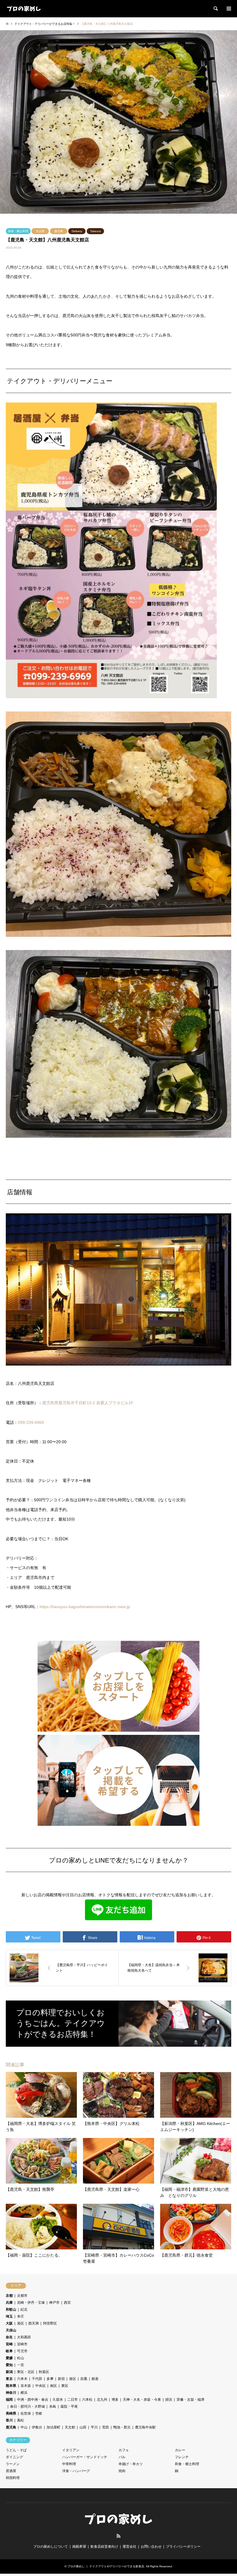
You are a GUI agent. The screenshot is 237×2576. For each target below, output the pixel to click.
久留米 (58, 2400)
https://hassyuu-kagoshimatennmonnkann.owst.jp (85, 1607)
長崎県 (11, 2413)
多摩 (50, 2379)
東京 (9, 2379)
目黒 (84, 2379)
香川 (9, 2420)
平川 (94, 2427)
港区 (21, 2323)
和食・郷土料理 (18, 231)
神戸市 (54, 2303)
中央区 (40, 2386)
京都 (9, 2296)
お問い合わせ (151, 2547)
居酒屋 (11, 2471)
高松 (21, 2420)
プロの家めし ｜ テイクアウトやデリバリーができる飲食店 (106, 2566)
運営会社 (129, 2547)
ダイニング (14, 2457)
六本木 (22, 2379)
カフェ (124, 2450)
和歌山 (11, 2309)
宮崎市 (22, 2344)
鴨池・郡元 (122, 2427)
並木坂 (26, 2386)
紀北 (24, 2309)
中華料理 (69, 2464)
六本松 (87, 2400)
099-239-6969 (31, 1422)
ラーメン (13, 2464)
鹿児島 (59, 231)
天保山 (11, 2330)
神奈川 (11, 2393)
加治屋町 (53, 2427)
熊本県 (11, 2386)
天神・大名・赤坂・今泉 (142, 2400)
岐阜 (9, 2351)
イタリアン (71, 2450)
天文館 (40, 231)
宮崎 (9, 2344)
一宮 (21, 2365)
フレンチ (182, 2457)
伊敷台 (37, 2427)
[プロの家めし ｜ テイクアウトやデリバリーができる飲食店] (24, 9)
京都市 (22, 2296)
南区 (53, 2386)
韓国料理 (13, 2478)
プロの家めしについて (51, 2547)
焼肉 (122, 2471)
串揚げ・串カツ (131, 2464)
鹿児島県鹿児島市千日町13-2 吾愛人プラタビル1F (88, 1403)
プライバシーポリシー (183, 2547)
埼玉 (9, 2316)
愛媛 (9, 2358)
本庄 (21, 2316)
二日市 (73, 2400)
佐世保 (26, 2413)
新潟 (9, 2372)
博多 (115, 2400)
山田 (83, 2427)
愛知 (9, 2365)
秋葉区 (44, 2372)
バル (122, 2457)
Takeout (96, 231)
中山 (24, 2427)
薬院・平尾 (69, 2406)
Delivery (77, 231)
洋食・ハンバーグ (76, 2471)
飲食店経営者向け (104, 2547)
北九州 (102, 2400)
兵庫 (9, 2303)
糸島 (53, 2406)
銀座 (95, 2379)
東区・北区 (26, 2372)
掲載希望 (79, 2547)
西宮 (67, 2303)
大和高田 (24, 2337)
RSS (118, 2536)
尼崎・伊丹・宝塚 (31, 2303)
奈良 (9, 2337)
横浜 (24, 2393)
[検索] (215, 9)
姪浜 (169, 2400)
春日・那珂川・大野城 (27, 2406)
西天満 (34, 2323)
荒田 (105, 2427)
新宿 (61, 2379)
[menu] (228, 9)
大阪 (9, 2323)
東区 (65, 2386)
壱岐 (39, 2413)
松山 (21, 2358)
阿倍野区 (50, 2323)
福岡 (9, 2400)
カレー (180, 2450)
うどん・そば (16, 2450)
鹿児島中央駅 (145, 2427)
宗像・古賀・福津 (190, 2400)
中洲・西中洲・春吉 (33, 2400)
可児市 (22, 2351)
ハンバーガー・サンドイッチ (85, 2457)
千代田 (37, 2379)
